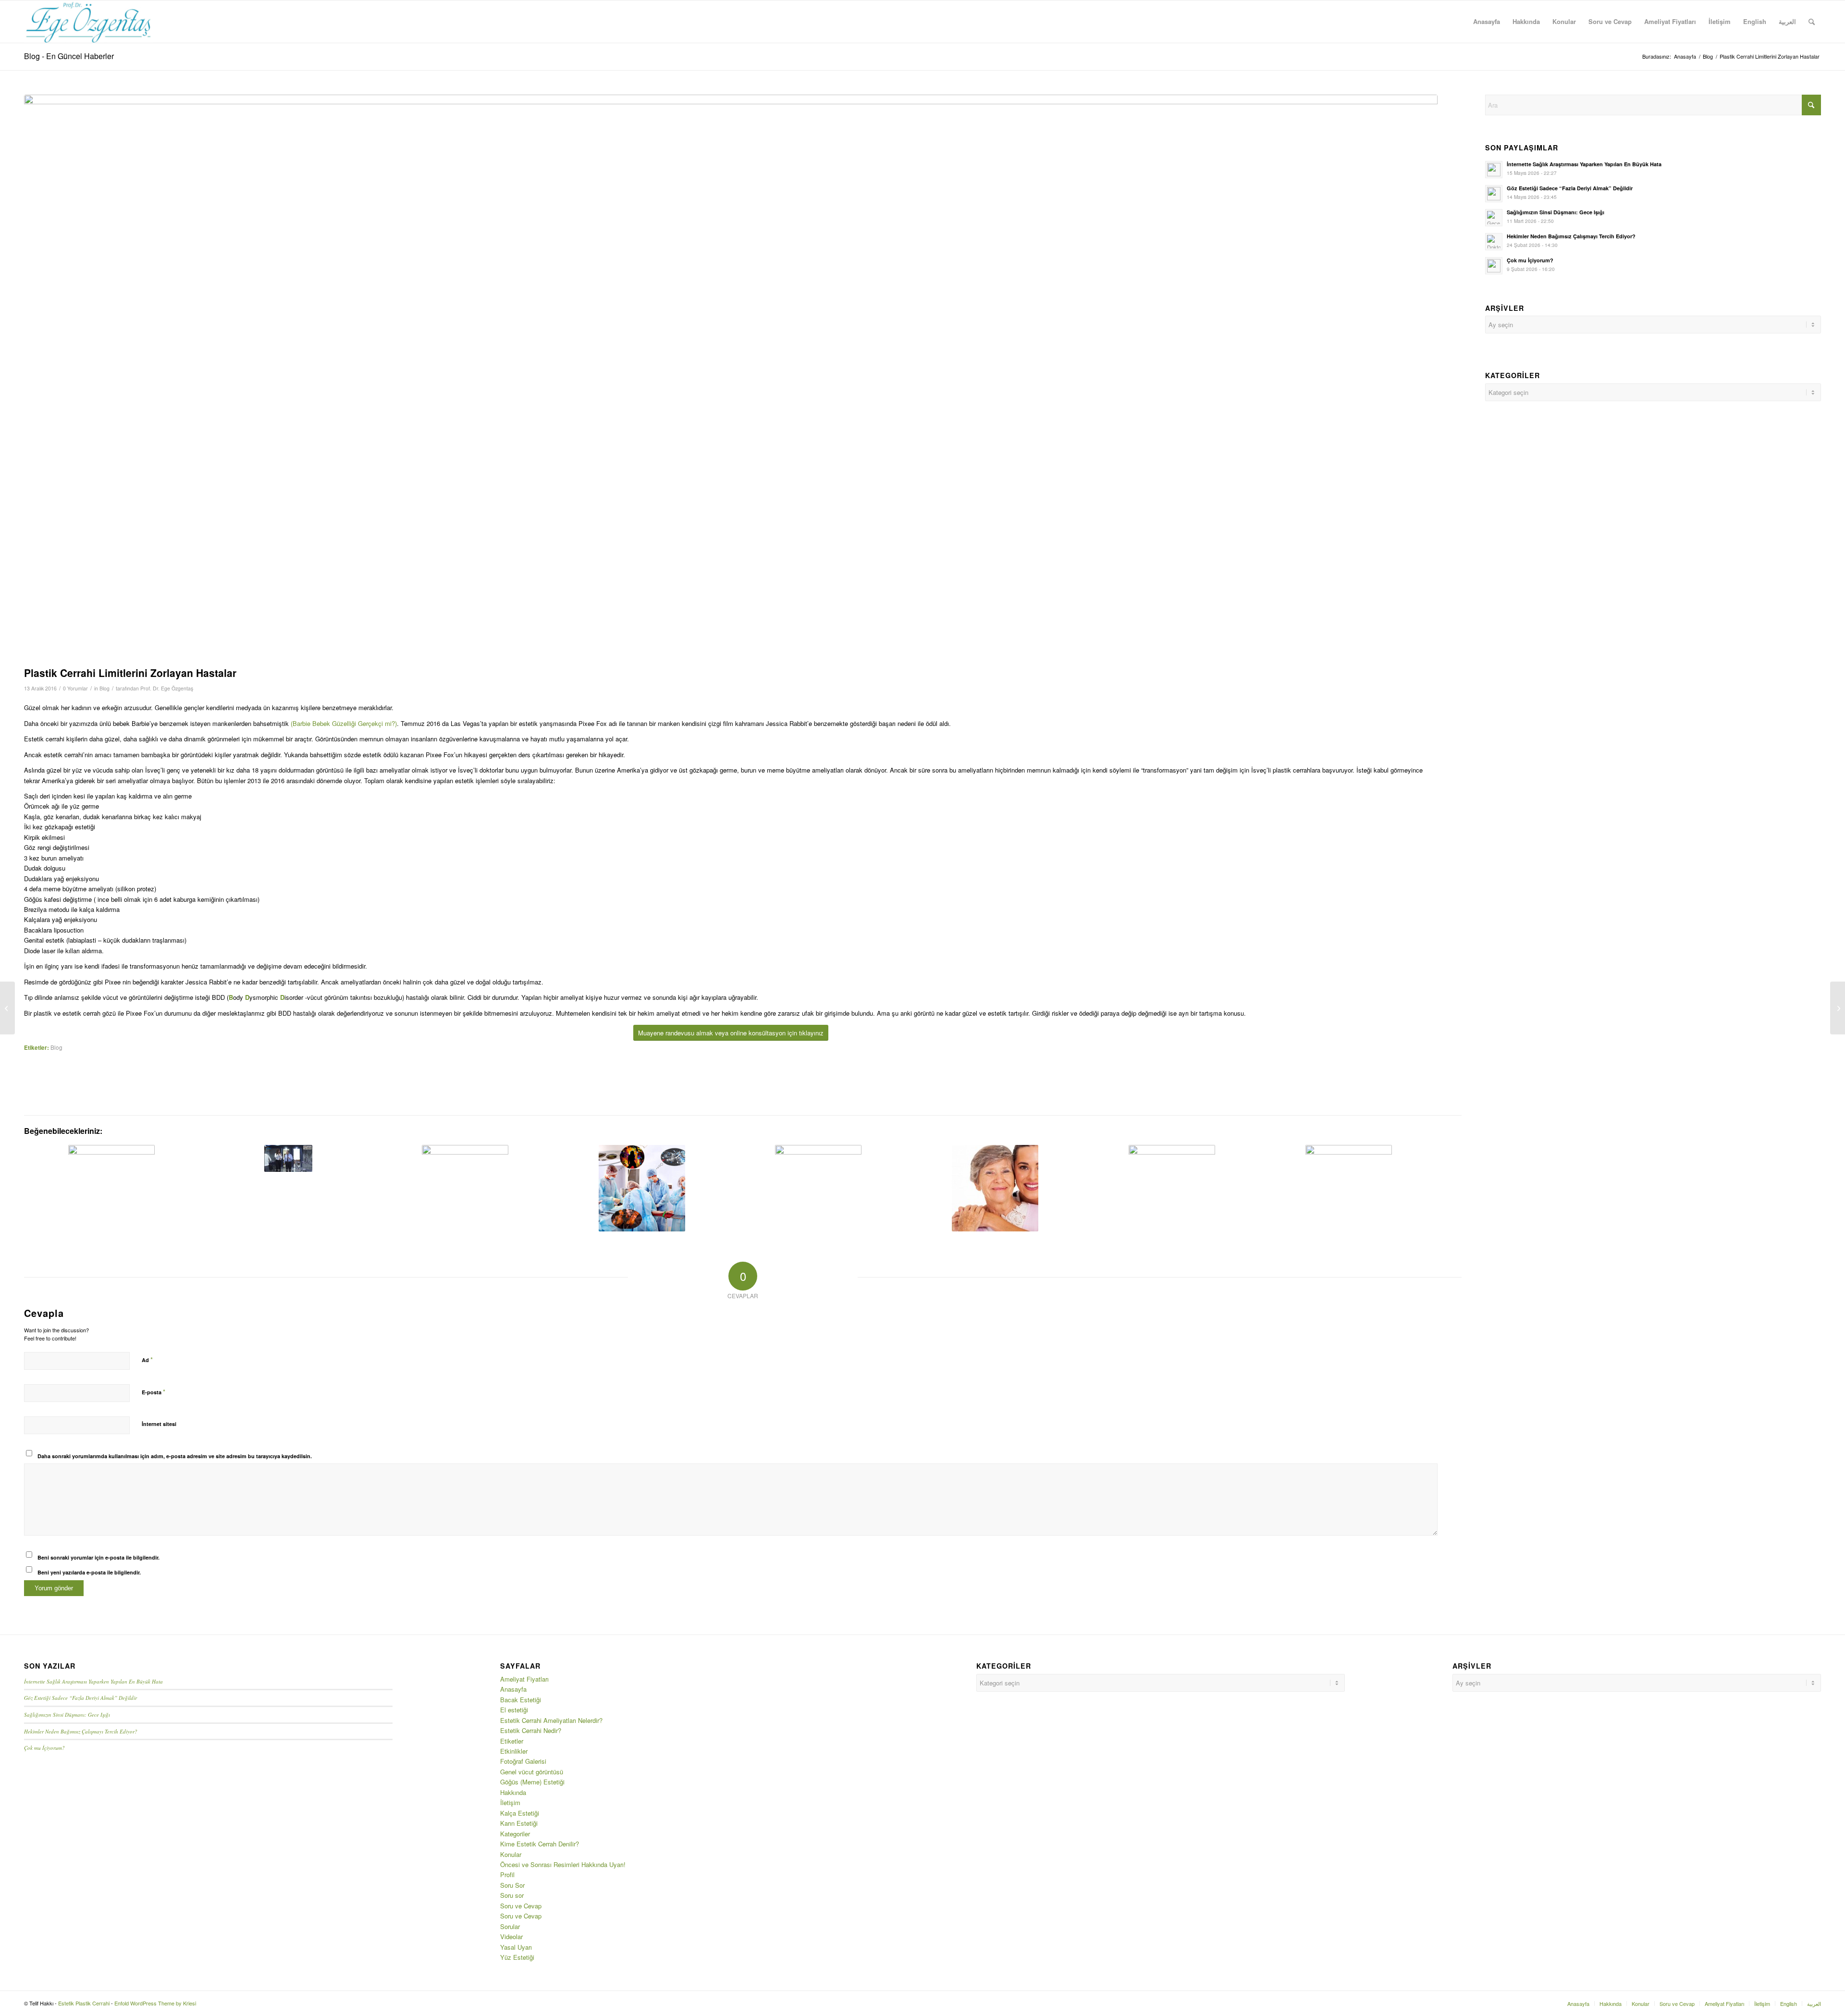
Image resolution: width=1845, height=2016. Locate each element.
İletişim (510, 1802)
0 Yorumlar (75, 688)
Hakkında (513, 1792)
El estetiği (514, 1710)
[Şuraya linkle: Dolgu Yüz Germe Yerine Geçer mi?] (465, 1188)
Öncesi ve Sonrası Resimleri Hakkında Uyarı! (563, 1864)
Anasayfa (513, 1689)
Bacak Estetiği (521, 1700)
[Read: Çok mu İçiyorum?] (1494, 266)
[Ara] (1812, 22)
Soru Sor (512, 1885)
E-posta (154, 1392)
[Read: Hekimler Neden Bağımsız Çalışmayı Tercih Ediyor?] (1494, 242)
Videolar (511, 1936)
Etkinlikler (514, 1751)
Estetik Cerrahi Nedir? (531, 1730)
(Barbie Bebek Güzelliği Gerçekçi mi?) (344, 723)
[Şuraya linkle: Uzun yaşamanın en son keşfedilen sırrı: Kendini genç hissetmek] (995, 1188)
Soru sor (512, 1895)
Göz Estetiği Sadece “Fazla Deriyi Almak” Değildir (1570, 188)
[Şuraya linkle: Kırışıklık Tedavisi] (1348, 1188)
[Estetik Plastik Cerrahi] (89, 22)
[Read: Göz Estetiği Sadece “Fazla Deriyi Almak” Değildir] (1494, 194)
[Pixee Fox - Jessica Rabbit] (731, 378)
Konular (511, 1854)
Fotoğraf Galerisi (523, 1761)
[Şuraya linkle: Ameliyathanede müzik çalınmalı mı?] (642, 1188)
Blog (105, 688)
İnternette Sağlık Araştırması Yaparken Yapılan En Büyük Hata (1584, 164)
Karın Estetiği (519, 1823)
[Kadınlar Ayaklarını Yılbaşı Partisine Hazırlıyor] (7, 1008)
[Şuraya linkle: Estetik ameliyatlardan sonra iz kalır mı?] (112, 1188)
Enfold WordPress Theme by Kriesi (155, 2003)
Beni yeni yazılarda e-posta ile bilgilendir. (89, 1572)
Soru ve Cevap (521, 1906)
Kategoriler (515, 1834)
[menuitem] (1487, 22)
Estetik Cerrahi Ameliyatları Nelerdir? (551, 1720)
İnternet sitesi (159, 1424)
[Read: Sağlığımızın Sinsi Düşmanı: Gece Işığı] (1494, 218)
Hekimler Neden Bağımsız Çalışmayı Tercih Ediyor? (1571, 236)
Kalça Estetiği (520, 1813)
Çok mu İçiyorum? (1530, 260)
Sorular (510, 1926)
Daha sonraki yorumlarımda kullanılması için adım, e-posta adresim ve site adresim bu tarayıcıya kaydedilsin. (175, 1456)
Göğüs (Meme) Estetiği (532, 1782)
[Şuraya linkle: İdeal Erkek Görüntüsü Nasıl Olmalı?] (289, 1158)
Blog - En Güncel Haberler (69, 56)
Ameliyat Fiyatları (524, 1679)
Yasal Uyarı (516, 1947)
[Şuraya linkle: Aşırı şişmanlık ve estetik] (1172, 1188)
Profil (507, 1875)
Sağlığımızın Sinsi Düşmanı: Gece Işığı (1556, 212)
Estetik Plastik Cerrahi (84, 2003)
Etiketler (512, 1741)
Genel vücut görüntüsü (532, 1772)
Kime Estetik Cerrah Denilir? (540, 1844)
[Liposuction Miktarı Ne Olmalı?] (1838, 1008)
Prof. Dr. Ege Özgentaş (167, 688)
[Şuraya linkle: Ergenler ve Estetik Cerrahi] (818, 1188)
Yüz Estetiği (517, 1957)
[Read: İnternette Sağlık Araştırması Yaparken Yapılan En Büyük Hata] (1494, 170)
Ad (147, 1359)
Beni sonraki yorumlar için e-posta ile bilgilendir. (98, 1557)
